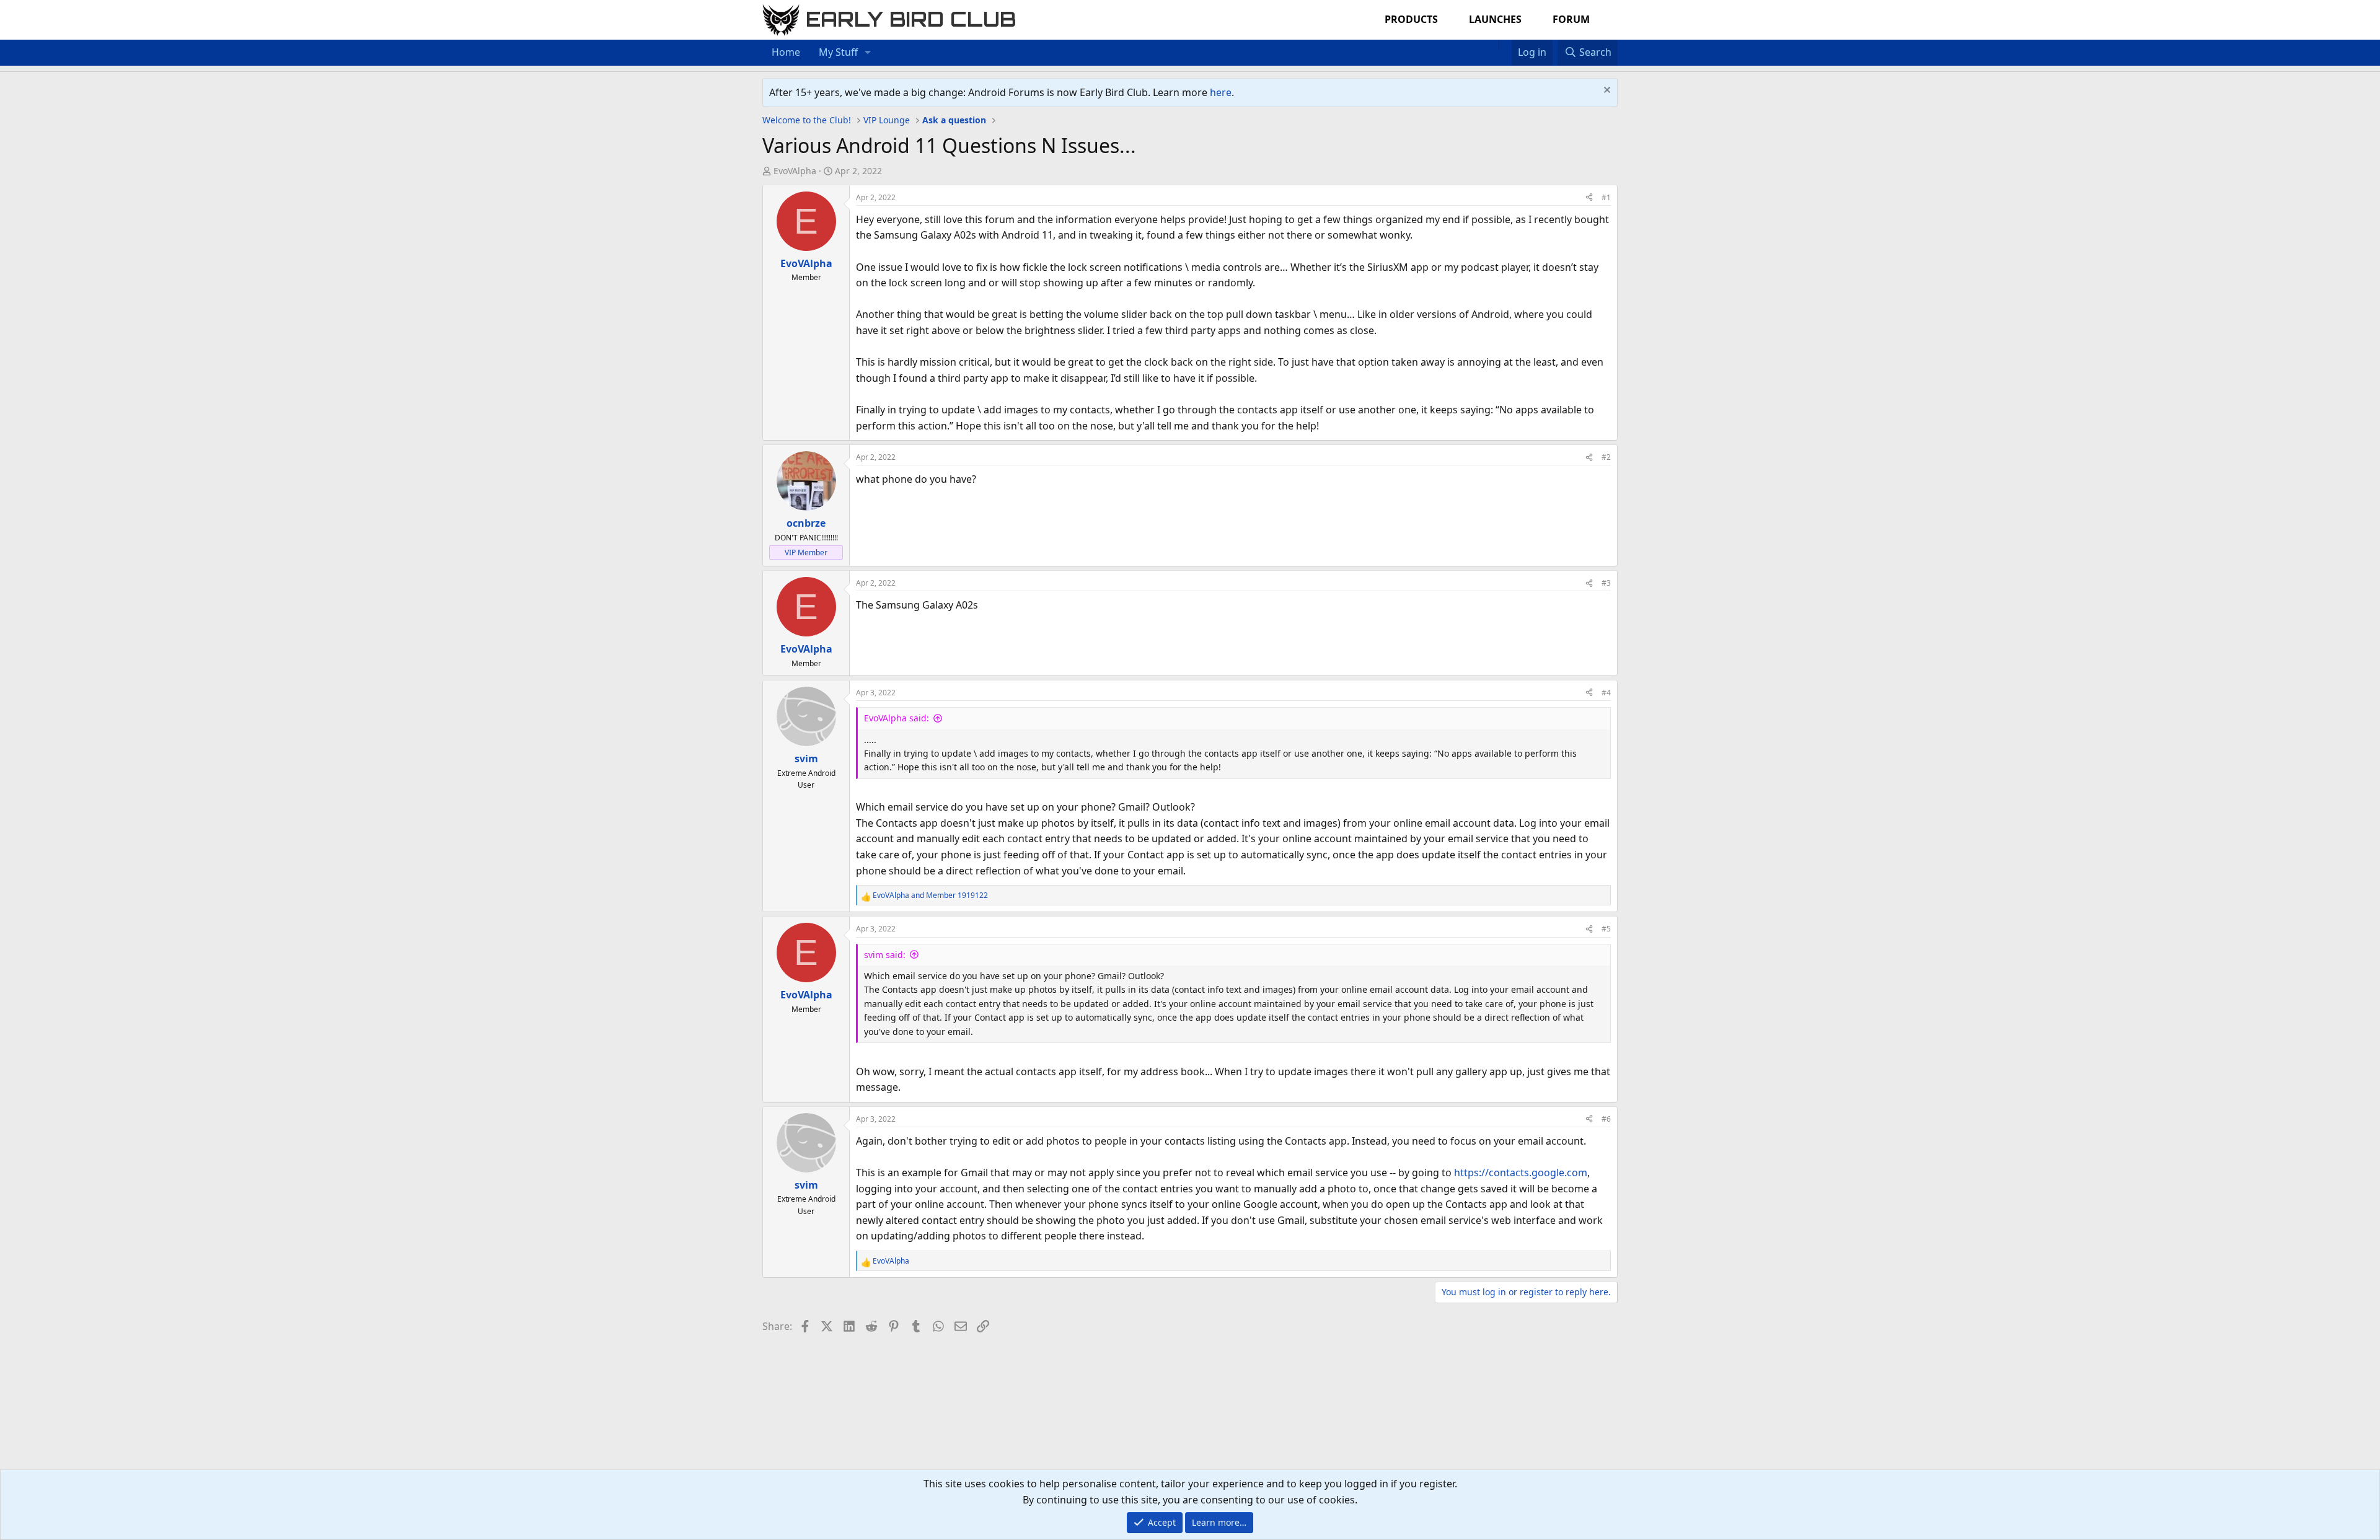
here (1221, 92)
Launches (1495, 19)
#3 (1606, 583)
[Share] (1589, 197)
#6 (1606, 1119)
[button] (868, 53)
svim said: (885, 955)
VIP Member (806, 552)
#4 (1606, 693)
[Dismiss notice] (1606, 91)
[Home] (1492, 45)
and (930, 895)
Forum (1571, 19)
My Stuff (838, 52)
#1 (1606, 197)
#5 (1606, 929)
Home (786, 52)
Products (1411, 19)
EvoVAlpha (795, 171)
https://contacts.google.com (1521, 1173)
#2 (1606, 457)
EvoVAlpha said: (897, 718)
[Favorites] (1505, 45)
